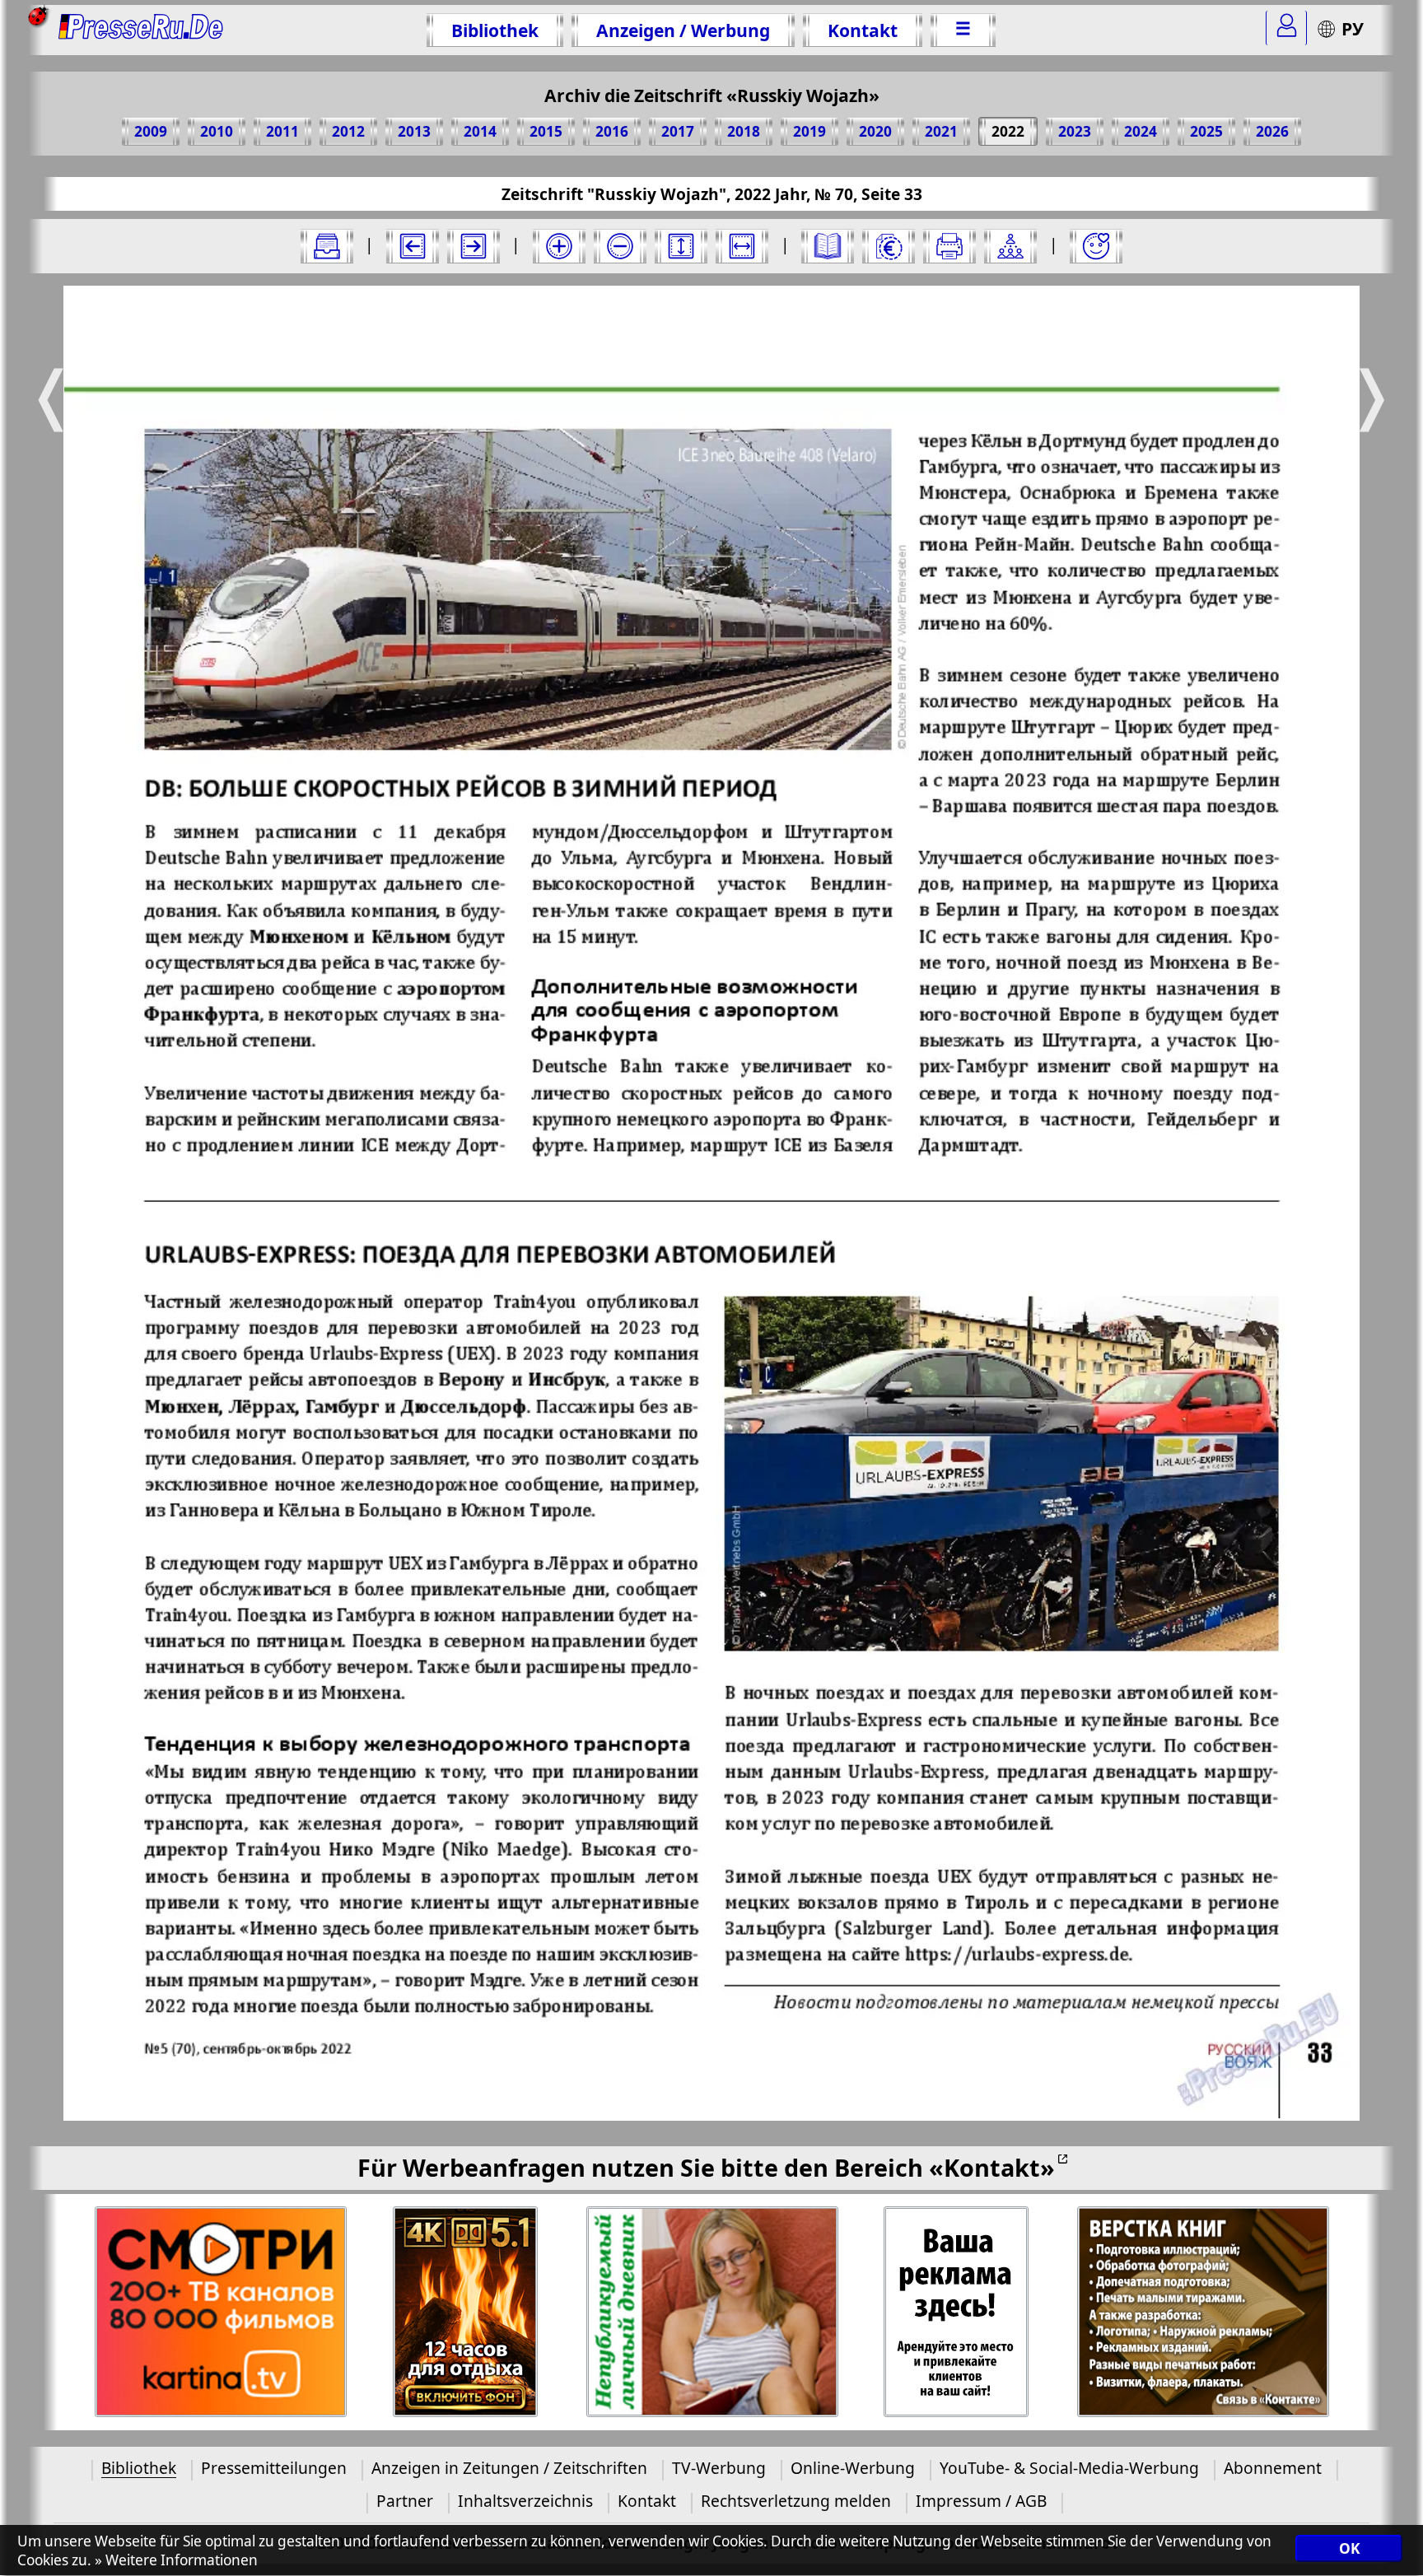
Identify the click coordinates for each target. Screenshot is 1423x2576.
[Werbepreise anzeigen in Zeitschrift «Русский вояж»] (889, 246)
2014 (480, 131)
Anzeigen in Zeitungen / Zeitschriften (509, 2468)
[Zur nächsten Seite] (474, 246)
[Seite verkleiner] (620, 246)
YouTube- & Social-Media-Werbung (1069, 2468)
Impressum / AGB (981, 2501)
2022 (1008, 131)
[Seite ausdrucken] (949, 246)
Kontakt (863, 30)
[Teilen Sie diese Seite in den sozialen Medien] (1010, 246)
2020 (875, 131)
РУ (1353, 28)
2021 (941, 131)
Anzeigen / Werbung (683, 30)
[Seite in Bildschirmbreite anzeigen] (742, 246)
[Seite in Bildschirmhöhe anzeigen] (681, 246)
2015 (546, 131)
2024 (1141, 131)
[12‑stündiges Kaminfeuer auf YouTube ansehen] (466, 2312)
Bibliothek (495, 30)
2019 (809, 131)
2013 (414, 131)
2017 (678, 131)
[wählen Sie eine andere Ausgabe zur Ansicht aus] (327, 246)
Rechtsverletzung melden (796, 2501)
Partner (405, 2501)
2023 (1075, 131)
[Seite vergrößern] (559, 246)
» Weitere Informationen (176, 2561)
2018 (744, 131)
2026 (1272, 131)
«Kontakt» (992, 2167)
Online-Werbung (853, 2468)
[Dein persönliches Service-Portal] (1286, 28)
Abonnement (1273, 2468)
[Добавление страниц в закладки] (1096, 246)
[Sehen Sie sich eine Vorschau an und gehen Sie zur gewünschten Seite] (828, 246)
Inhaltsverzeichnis (525, 2501)
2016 (612, 131)
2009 (151, 131)
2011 (282, 131)
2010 (217, 131)
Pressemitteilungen (274, 2468)
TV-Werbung (719, 2468)
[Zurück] (413, 246)
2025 (1206, 131)
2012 (348, 131)
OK (1349, 2549)
